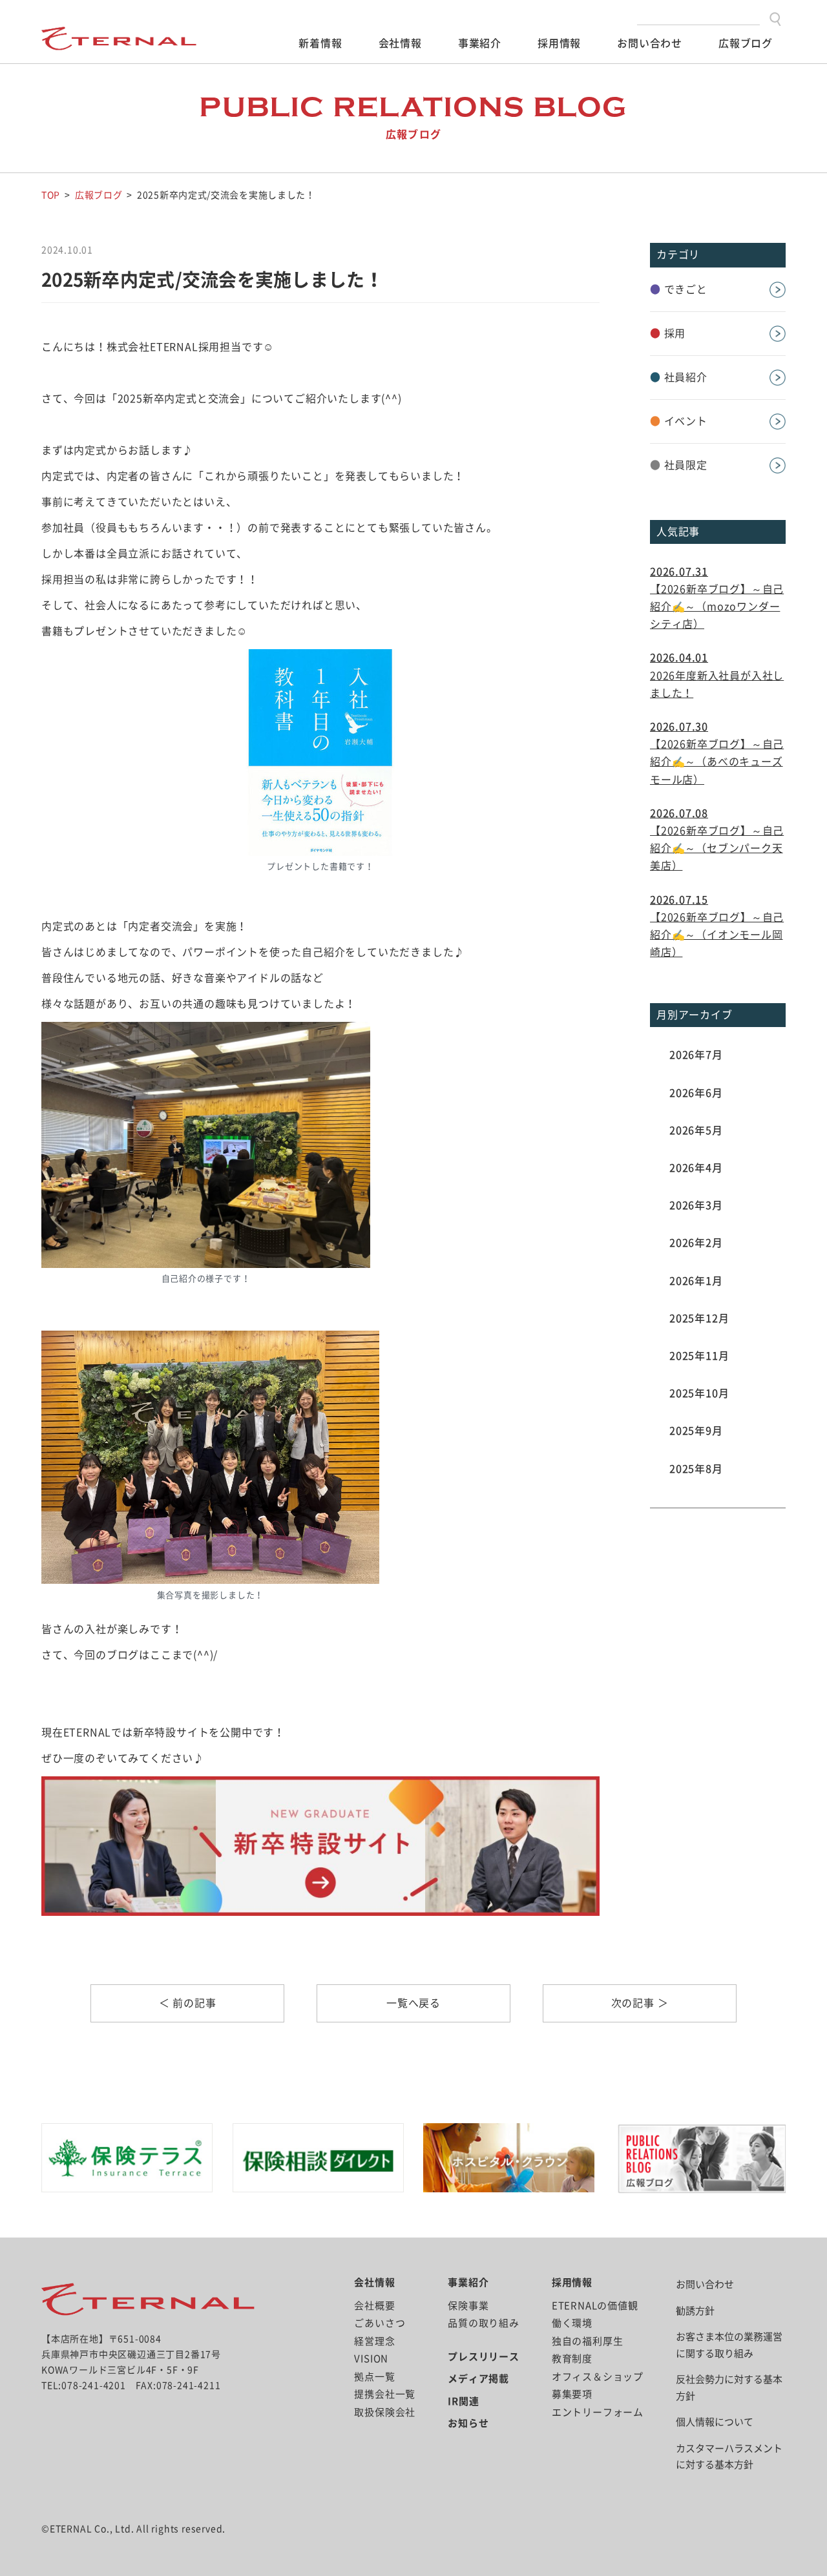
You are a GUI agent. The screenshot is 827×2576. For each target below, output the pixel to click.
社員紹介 (679, 377)
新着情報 (320, 43)
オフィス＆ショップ (598, 2377)
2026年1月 (696, 1281)
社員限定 (679, 465)
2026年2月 (696, 1243)
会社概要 (374, 2306)
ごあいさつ (380, 2323)
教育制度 (572, 2359)
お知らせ (468, 2423)
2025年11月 (699, 1356)
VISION (371, 2359)
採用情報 (559, 43)
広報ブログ (746, 43)
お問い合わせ (650, 43)
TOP (51, 195)
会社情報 (400, 43)
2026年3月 (696, 1205)
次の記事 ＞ (640, 2003)
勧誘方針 (695, 2311)
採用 (668, 333)
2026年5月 (696, 1130)
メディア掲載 (478, 2379)
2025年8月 (696, 1469)
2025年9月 (696, 1431)
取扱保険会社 (385, 2412)
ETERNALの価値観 (595, 2306)
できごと (679, 289)
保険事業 (468, 2306)
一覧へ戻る (413, 2003)
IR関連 (463, 2401)
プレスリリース (484, 2357)
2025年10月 (699, 1393)
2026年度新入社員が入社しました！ (717, 675)
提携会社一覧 (385, 2394)
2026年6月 (696, 1093)
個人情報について (715, 2422)
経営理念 (374, 2341)
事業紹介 (480, 43)
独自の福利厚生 (588, 2341)
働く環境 (572, 2323)
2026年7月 (696, 1055)
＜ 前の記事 (188, 2003)
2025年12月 (699, 1318)
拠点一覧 (374, 2377)
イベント (679, 421)
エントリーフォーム (598, 2412)
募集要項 (572, 2394)
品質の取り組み (484, 2323)
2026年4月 (696, 1168)
